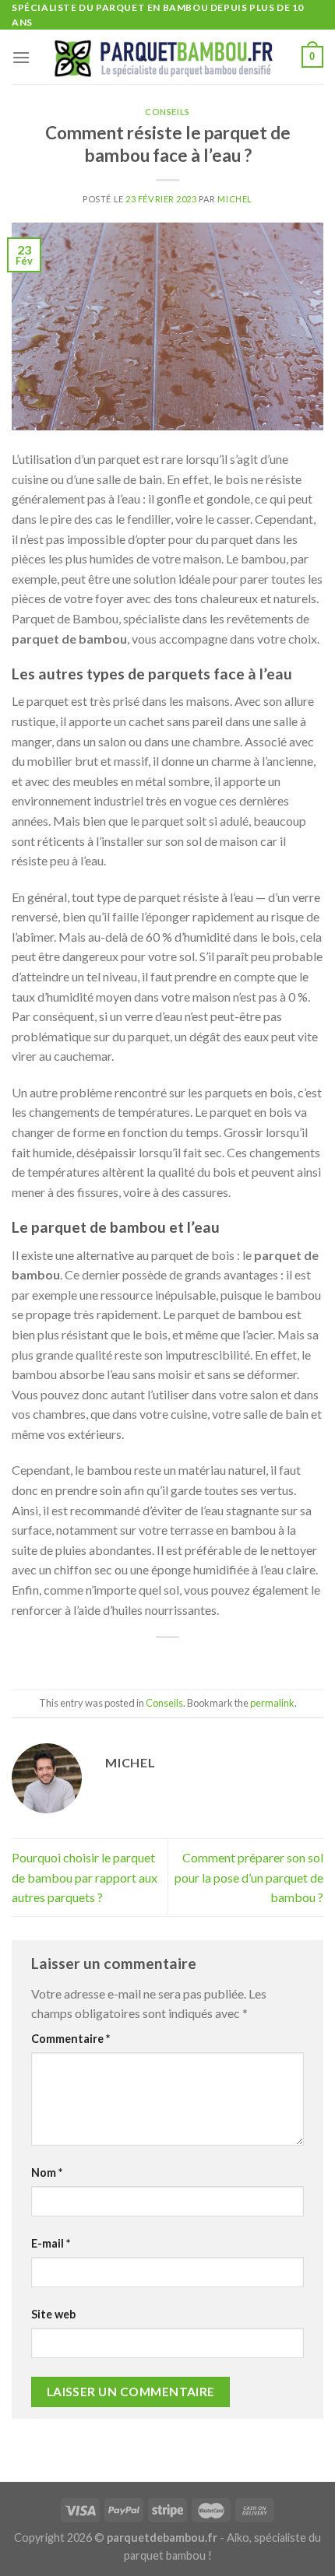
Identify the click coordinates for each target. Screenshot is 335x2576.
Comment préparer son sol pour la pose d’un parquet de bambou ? (249, 1877)
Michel (235, 199)
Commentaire (71, 2039)
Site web (53, 2314)
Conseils (167, 112)
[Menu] (21, 57)
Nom (47, 2172)
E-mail (51, 2243)
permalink (272, 1703)
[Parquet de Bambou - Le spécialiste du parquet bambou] (166, 57)
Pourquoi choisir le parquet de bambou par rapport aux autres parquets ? (85, 1877)
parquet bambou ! (168, 2555)
